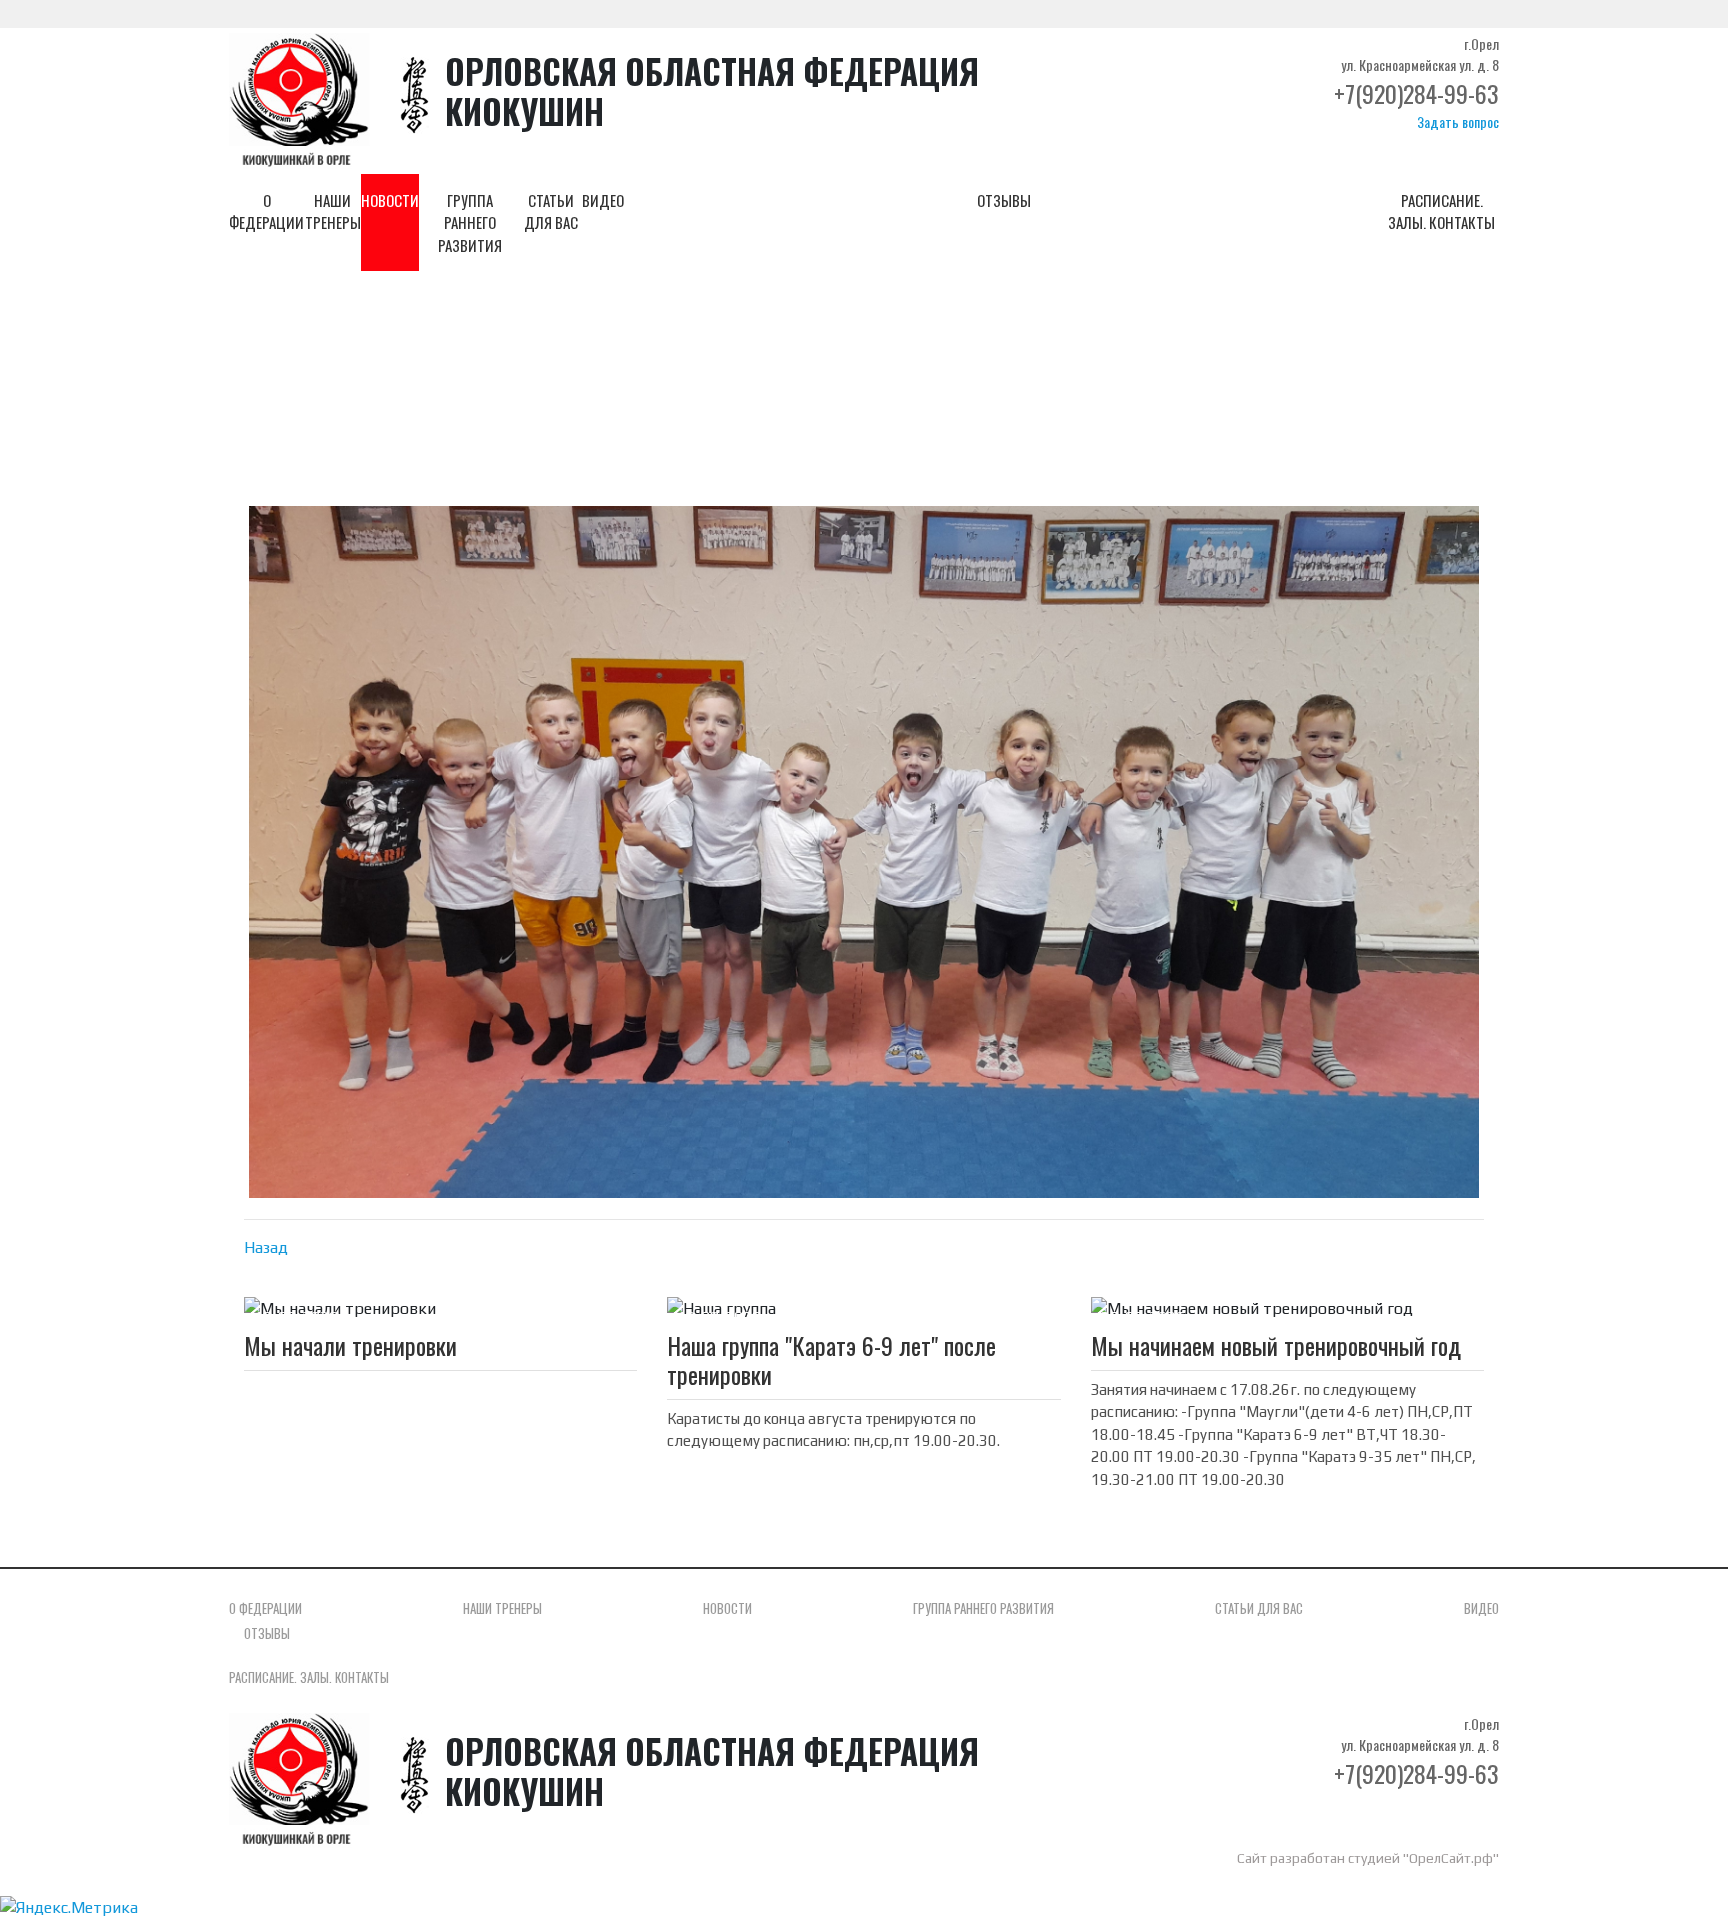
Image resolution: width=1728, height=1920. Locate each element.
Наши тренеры (333, 211)
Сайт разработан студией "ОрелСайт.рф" (1368, 1858)
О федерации (266, 211)
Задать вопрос (1458, 121)
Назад (266, 1247)
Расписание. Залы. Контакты (1441, 211)
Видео (603, 200)
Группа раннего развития (470, 222)
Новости (390, 200)
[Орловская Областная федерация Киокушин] (299, 99)
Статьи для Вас (551, 211)
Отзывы (1004, 200)
